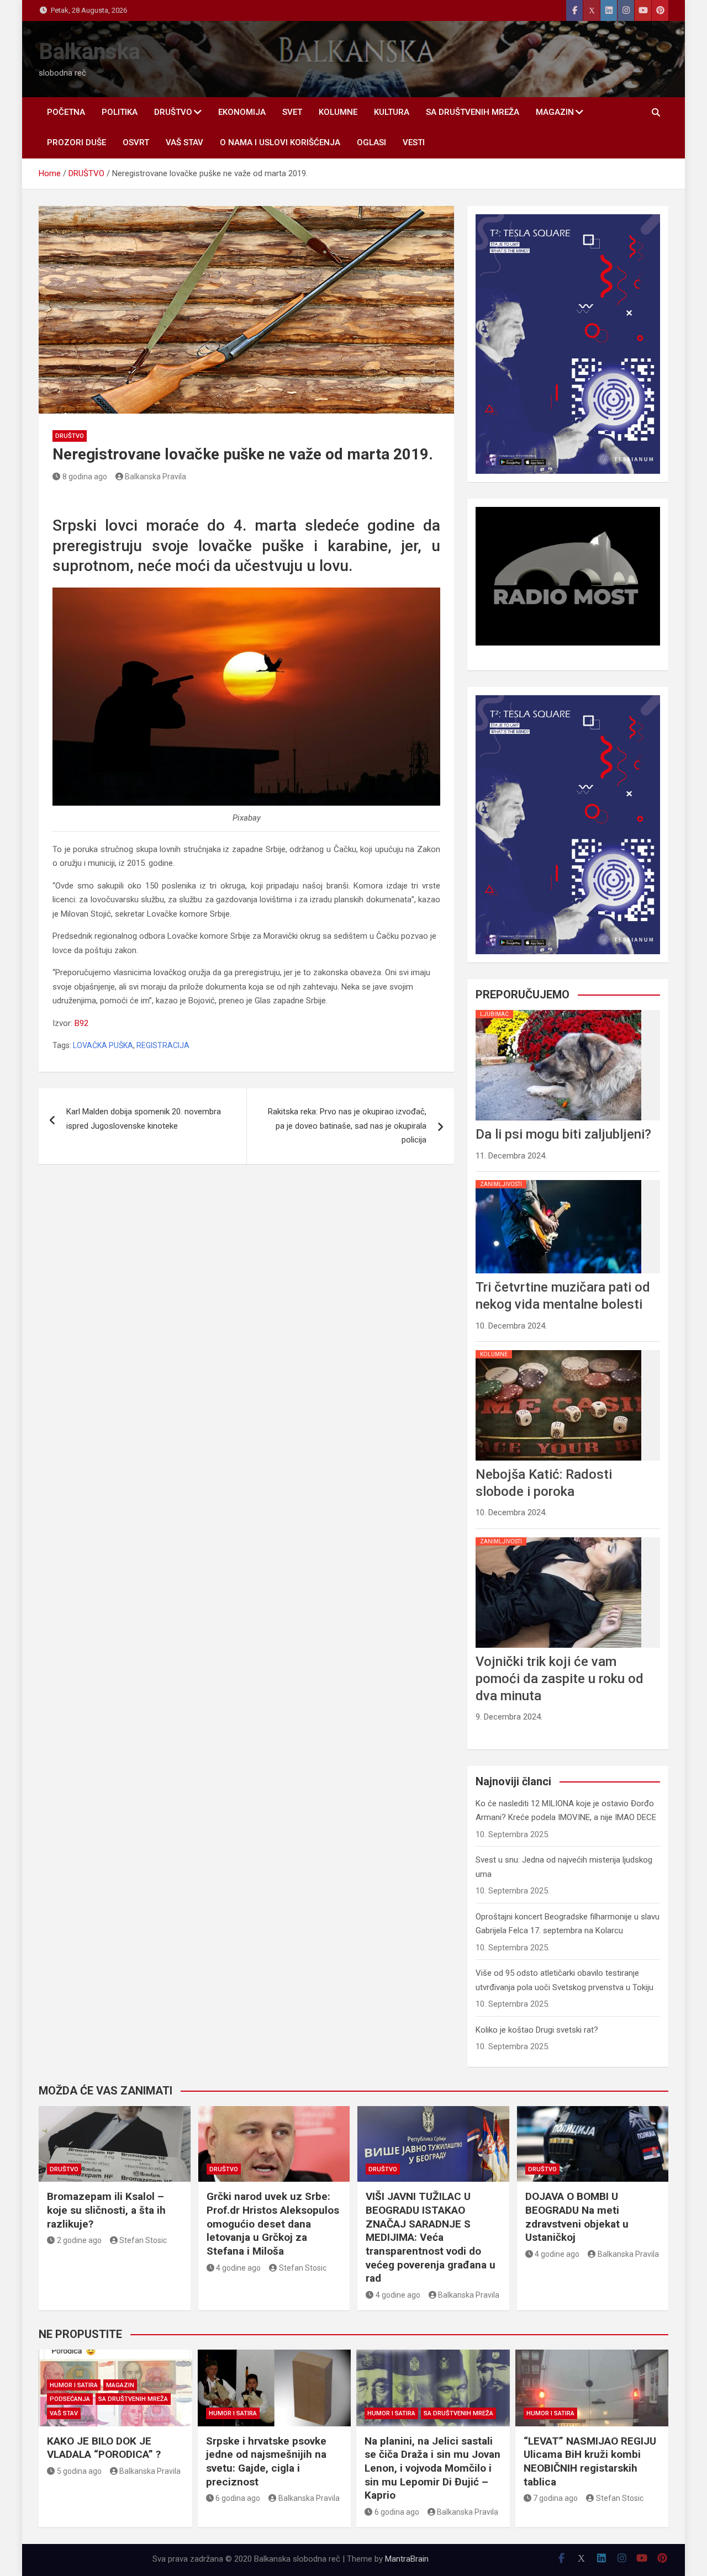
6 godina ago (238, 2498)
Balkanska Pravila (155, 477)
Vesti (414, 142)
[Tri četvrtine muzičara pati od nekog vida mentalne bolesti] (558, 1180)
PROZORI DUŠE (76, 142)
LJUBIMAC (494, 1014)
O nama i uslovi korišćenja (280, 142)
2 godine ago (79, 2240)
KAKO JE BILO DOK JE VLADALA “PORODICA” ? (104, 2448)
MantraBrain (407, 2559)
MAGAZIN (555, 112)
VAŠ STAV (184, 142)
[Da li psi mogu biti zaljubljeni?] (558, 1010)
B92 (81, 1023)
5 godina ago (79, 2471)
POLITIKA (120, 112)
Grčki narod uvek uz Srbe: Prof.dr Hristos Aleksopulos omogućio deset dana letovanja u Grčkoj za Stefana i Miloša (273, 2224)
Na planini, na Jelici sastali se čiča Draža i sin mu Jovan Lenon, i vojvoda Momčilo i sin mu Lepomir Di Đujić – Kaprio (432, 2468)
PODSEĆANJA (70, 2399)
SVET (292, 112)
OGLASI (371, 142)
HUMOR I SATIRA (74, 2385)
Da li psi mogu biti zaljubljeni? (563, 1134)
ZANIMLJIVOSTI (501, 1184)
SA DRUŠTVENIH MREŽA (473, 112)
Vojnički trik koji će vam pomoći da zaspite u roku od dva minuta (560, 1679)
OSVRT (136, 142)
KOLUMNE (338, 112)
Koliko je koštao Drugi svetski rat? (537, 2030)
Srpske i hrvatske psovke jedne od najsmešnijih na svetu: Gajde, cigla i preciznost (266, 2461)
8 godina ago (85, 477)
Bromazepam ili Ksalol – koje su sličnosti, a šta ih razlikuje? (106, 2210)
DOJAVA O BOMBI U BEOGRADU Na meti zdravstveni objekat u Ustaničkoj (577, 2217)
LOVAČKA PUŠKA (103, 1045)
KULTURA (392, 112)
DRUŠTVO (173, 112)
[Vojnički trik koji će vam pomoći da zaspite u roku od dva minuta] (558, 1537)
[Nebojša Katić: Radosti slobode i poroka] (558, 1350)
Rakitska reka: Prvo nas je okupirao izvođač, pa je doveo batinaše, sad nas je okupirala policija (347, 1126)
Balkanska (89, 52)
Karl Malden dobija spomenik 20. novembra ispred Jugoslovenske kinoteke (144, 1119)
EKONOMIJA (242, 112)
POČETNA (66, 112)
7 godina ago (555, 2498)
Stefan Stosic (143, 2240)
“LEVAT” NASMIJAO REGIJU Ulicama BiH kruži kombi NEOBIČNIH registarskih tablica (590, 2461)
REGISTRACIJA (163, 1045)
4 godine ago (238, 2268)
